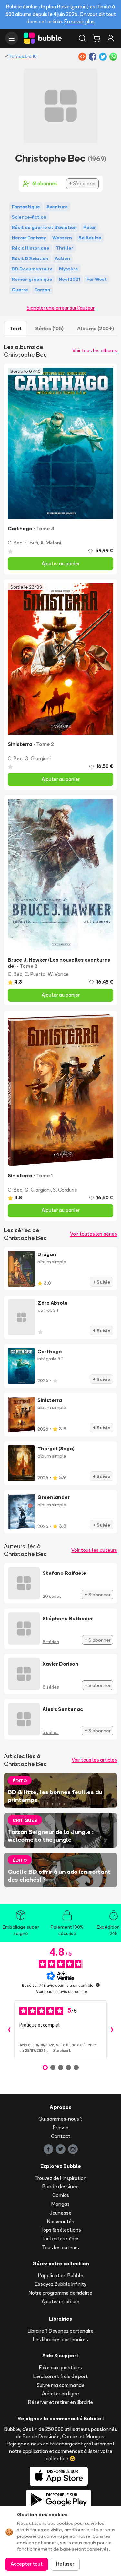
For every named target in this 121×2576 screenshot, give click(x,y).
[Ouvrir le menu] (12, 38)
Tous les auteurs (60, 2247)
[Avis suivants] (112, 2030)
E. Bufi (31, 543)
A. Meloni (51, 543)
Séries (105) (49, 328)
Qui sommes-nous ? (60, 2119)
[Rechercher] (82, 38)
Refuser (65, 2564)
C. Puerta (35, 974)
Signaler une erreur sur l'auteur (61, 308)
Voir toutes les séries (94, 1234)
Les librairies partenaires (60, 2339)
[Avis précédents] (9, 2030)
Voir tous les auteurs (94, 1550)
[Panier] (96, 38)
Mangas (60, 2204)
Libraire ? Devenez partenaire (61, 2331)
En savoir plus (79, 22)
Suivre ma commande (61, 2385)
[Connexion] (111, 38)
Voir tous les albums (95, 351)
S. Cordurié (65, 1190)
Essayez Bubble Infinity (60, 2284)
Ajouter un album (60, 2301)
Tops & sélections (61, 2230)
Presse (61, 2128)
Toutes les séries (60, 2239)
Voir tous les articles (94, 1760)
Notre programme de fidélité (60, 2293)
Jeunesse (60, 2213)
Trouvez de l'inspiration (60, 2178)
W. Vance (58, 974)
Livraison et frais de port (60, 2376)
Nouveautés (61, 2221)
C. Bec (15, 543)
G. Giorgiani (38, 758)
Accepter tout (27, 2564)
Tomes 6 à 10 (23, 56)
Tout (15, 328)
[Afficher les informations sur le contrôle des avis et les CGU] (98, 1985)
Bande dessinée (60, 2187)
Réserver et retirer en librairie (60, 2402)
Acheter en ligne (60, 2393)
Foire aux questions (60, 2368)
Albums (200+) (96, 328)
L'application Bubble (61, 2276)
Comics (61, 2195)
